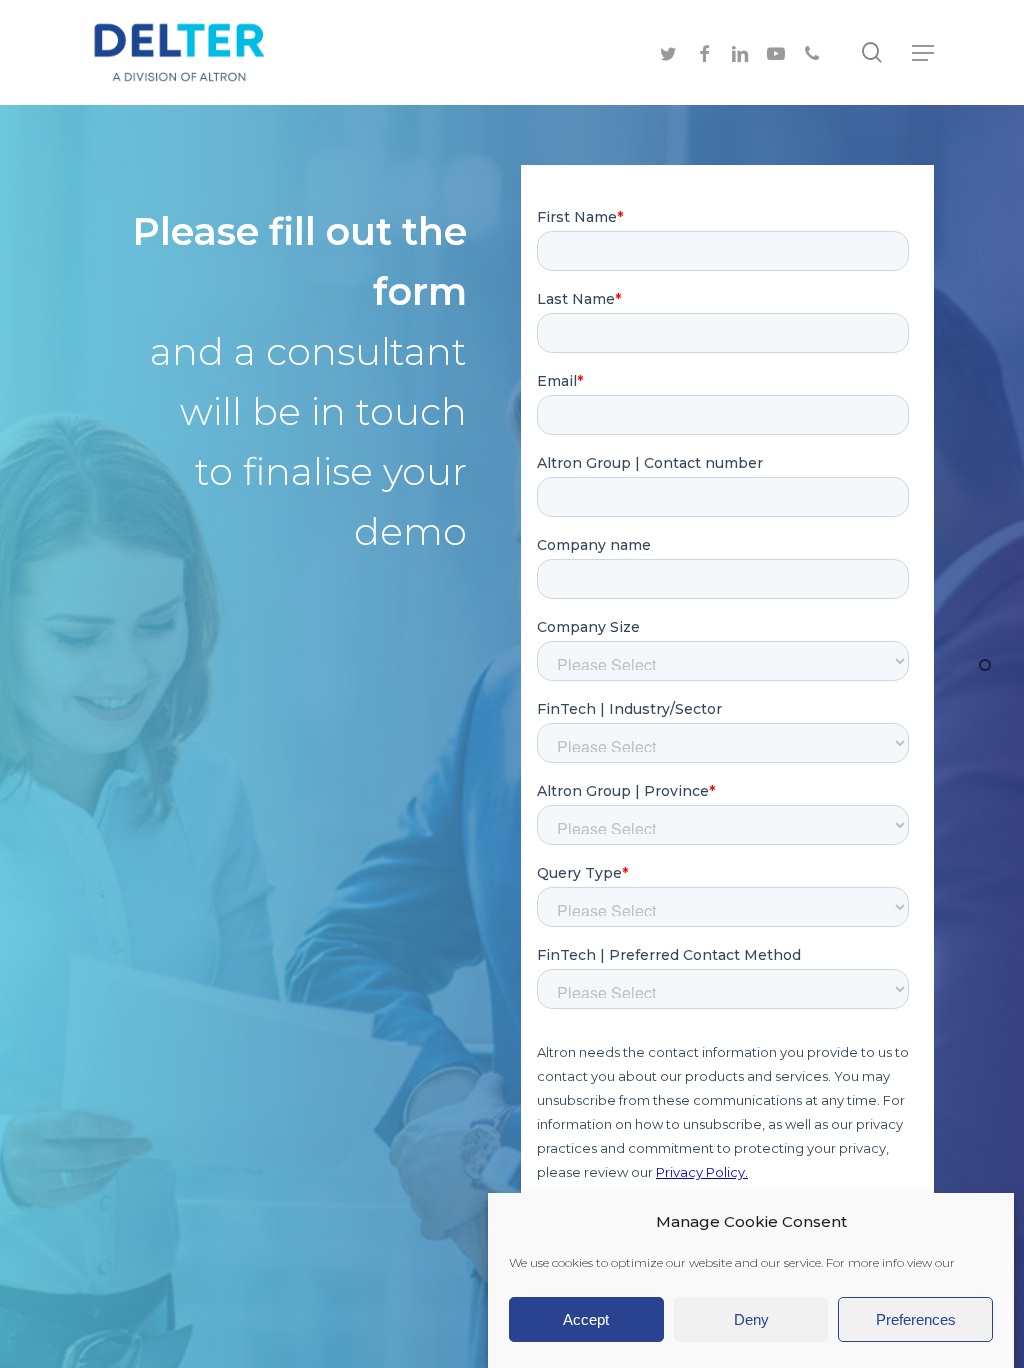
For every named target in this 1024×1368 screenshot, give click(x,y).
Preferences (916, 1319)
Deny (751, 1319)
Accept (586, 1319)
